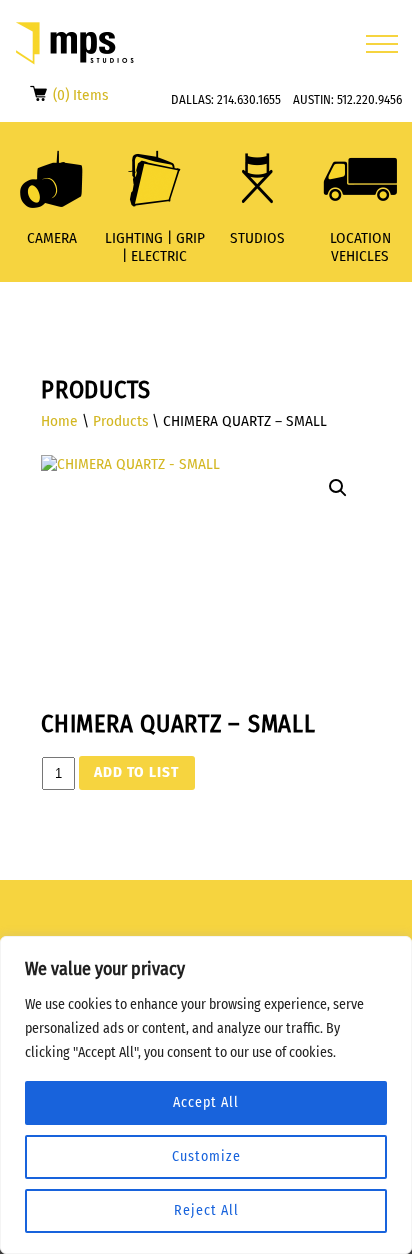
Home (59, 421)
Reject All (206, 1210)
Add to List (136, 772)
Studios (257, 238)
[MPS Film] (75, 43)
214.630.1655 (249, 99)
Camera (52, 238)
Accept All (206, 1102)
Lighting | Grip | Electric (155, 247)
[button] (338, 488)
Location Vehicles (360, 247)
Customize (206, 1156)
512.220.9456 (369, 99)
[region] (206, 1095)
